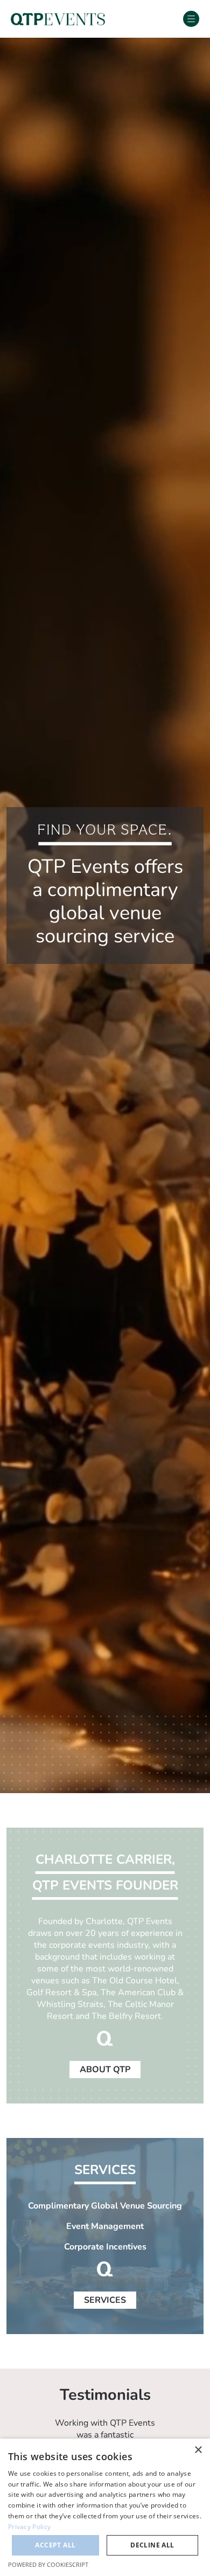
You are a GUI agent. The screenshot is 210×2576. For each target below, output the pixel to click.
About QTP (105, 2070)
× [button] (198, 2450)
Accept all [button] (55, 2545)
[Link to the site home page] (58, 19)
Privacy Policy (29, 2527)
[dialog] (105, 2507)
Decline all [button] (152, 2545)
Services (105, 2300)
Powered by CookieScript (48, 2564)
